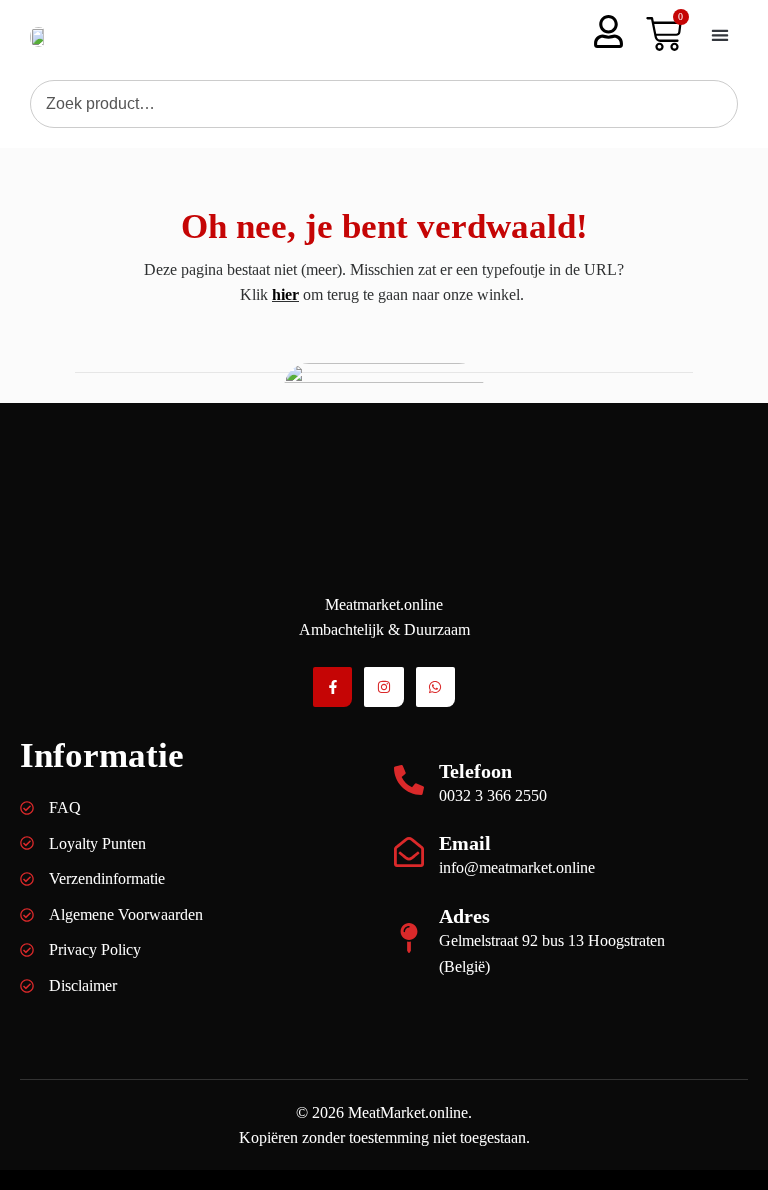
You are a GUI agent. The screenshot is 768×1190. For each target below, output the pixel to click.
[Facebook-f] (332, 686)
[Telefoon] (409, 780)
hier (285, 294)
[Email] (409, 852)
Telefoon (475, 771)
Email (465, 843)
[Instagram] (383, 686)
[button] (720, 35)
